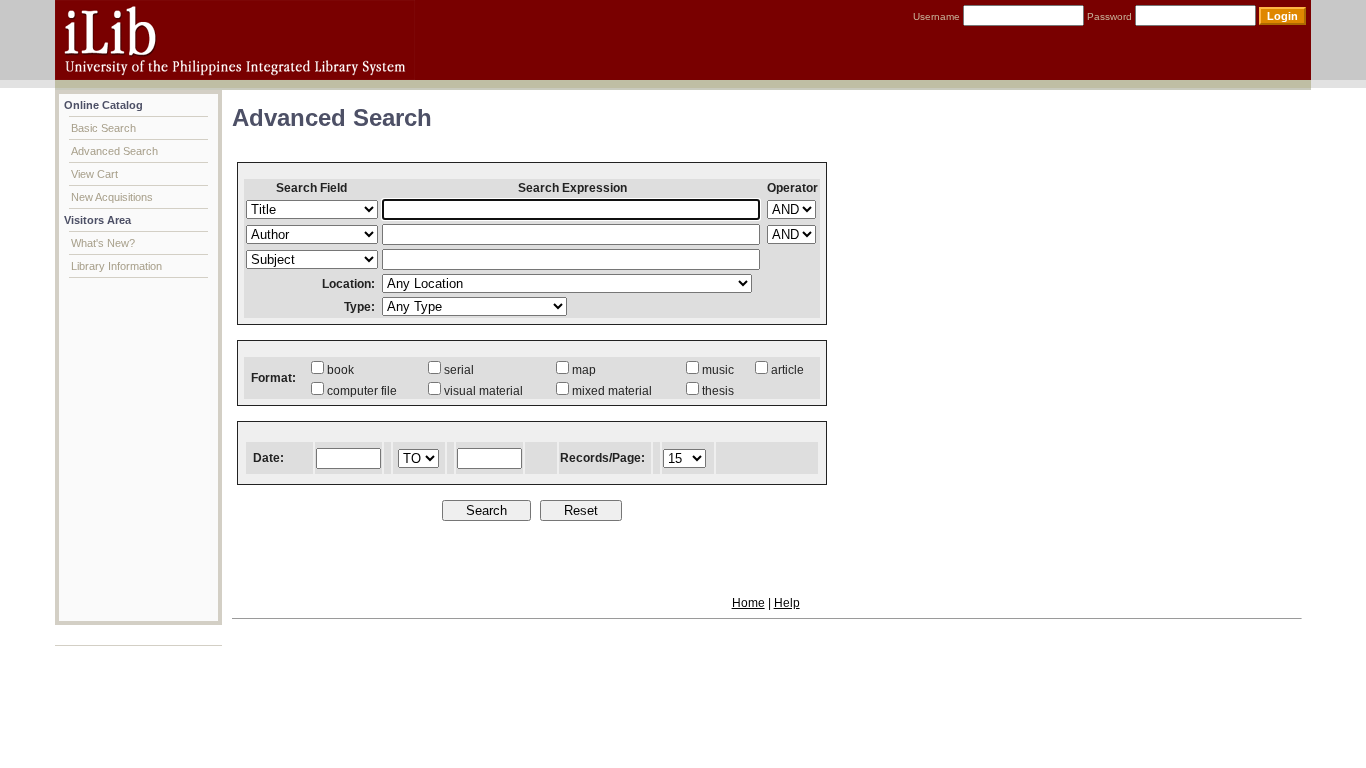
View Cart (94, 174)
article (787, 370)
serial (459, 370)
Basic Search (103, 128)
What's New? (103, 243)
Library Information (116, 266)
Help (787, 603)
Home (748, 603)
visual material (483, 391)
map (584, 370)
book (340, 370)
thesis (718, 391)
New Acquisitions (112, 197)
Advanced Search (114, 151)
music (718, 370)
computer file (362, 391)
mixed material (612, 391)
